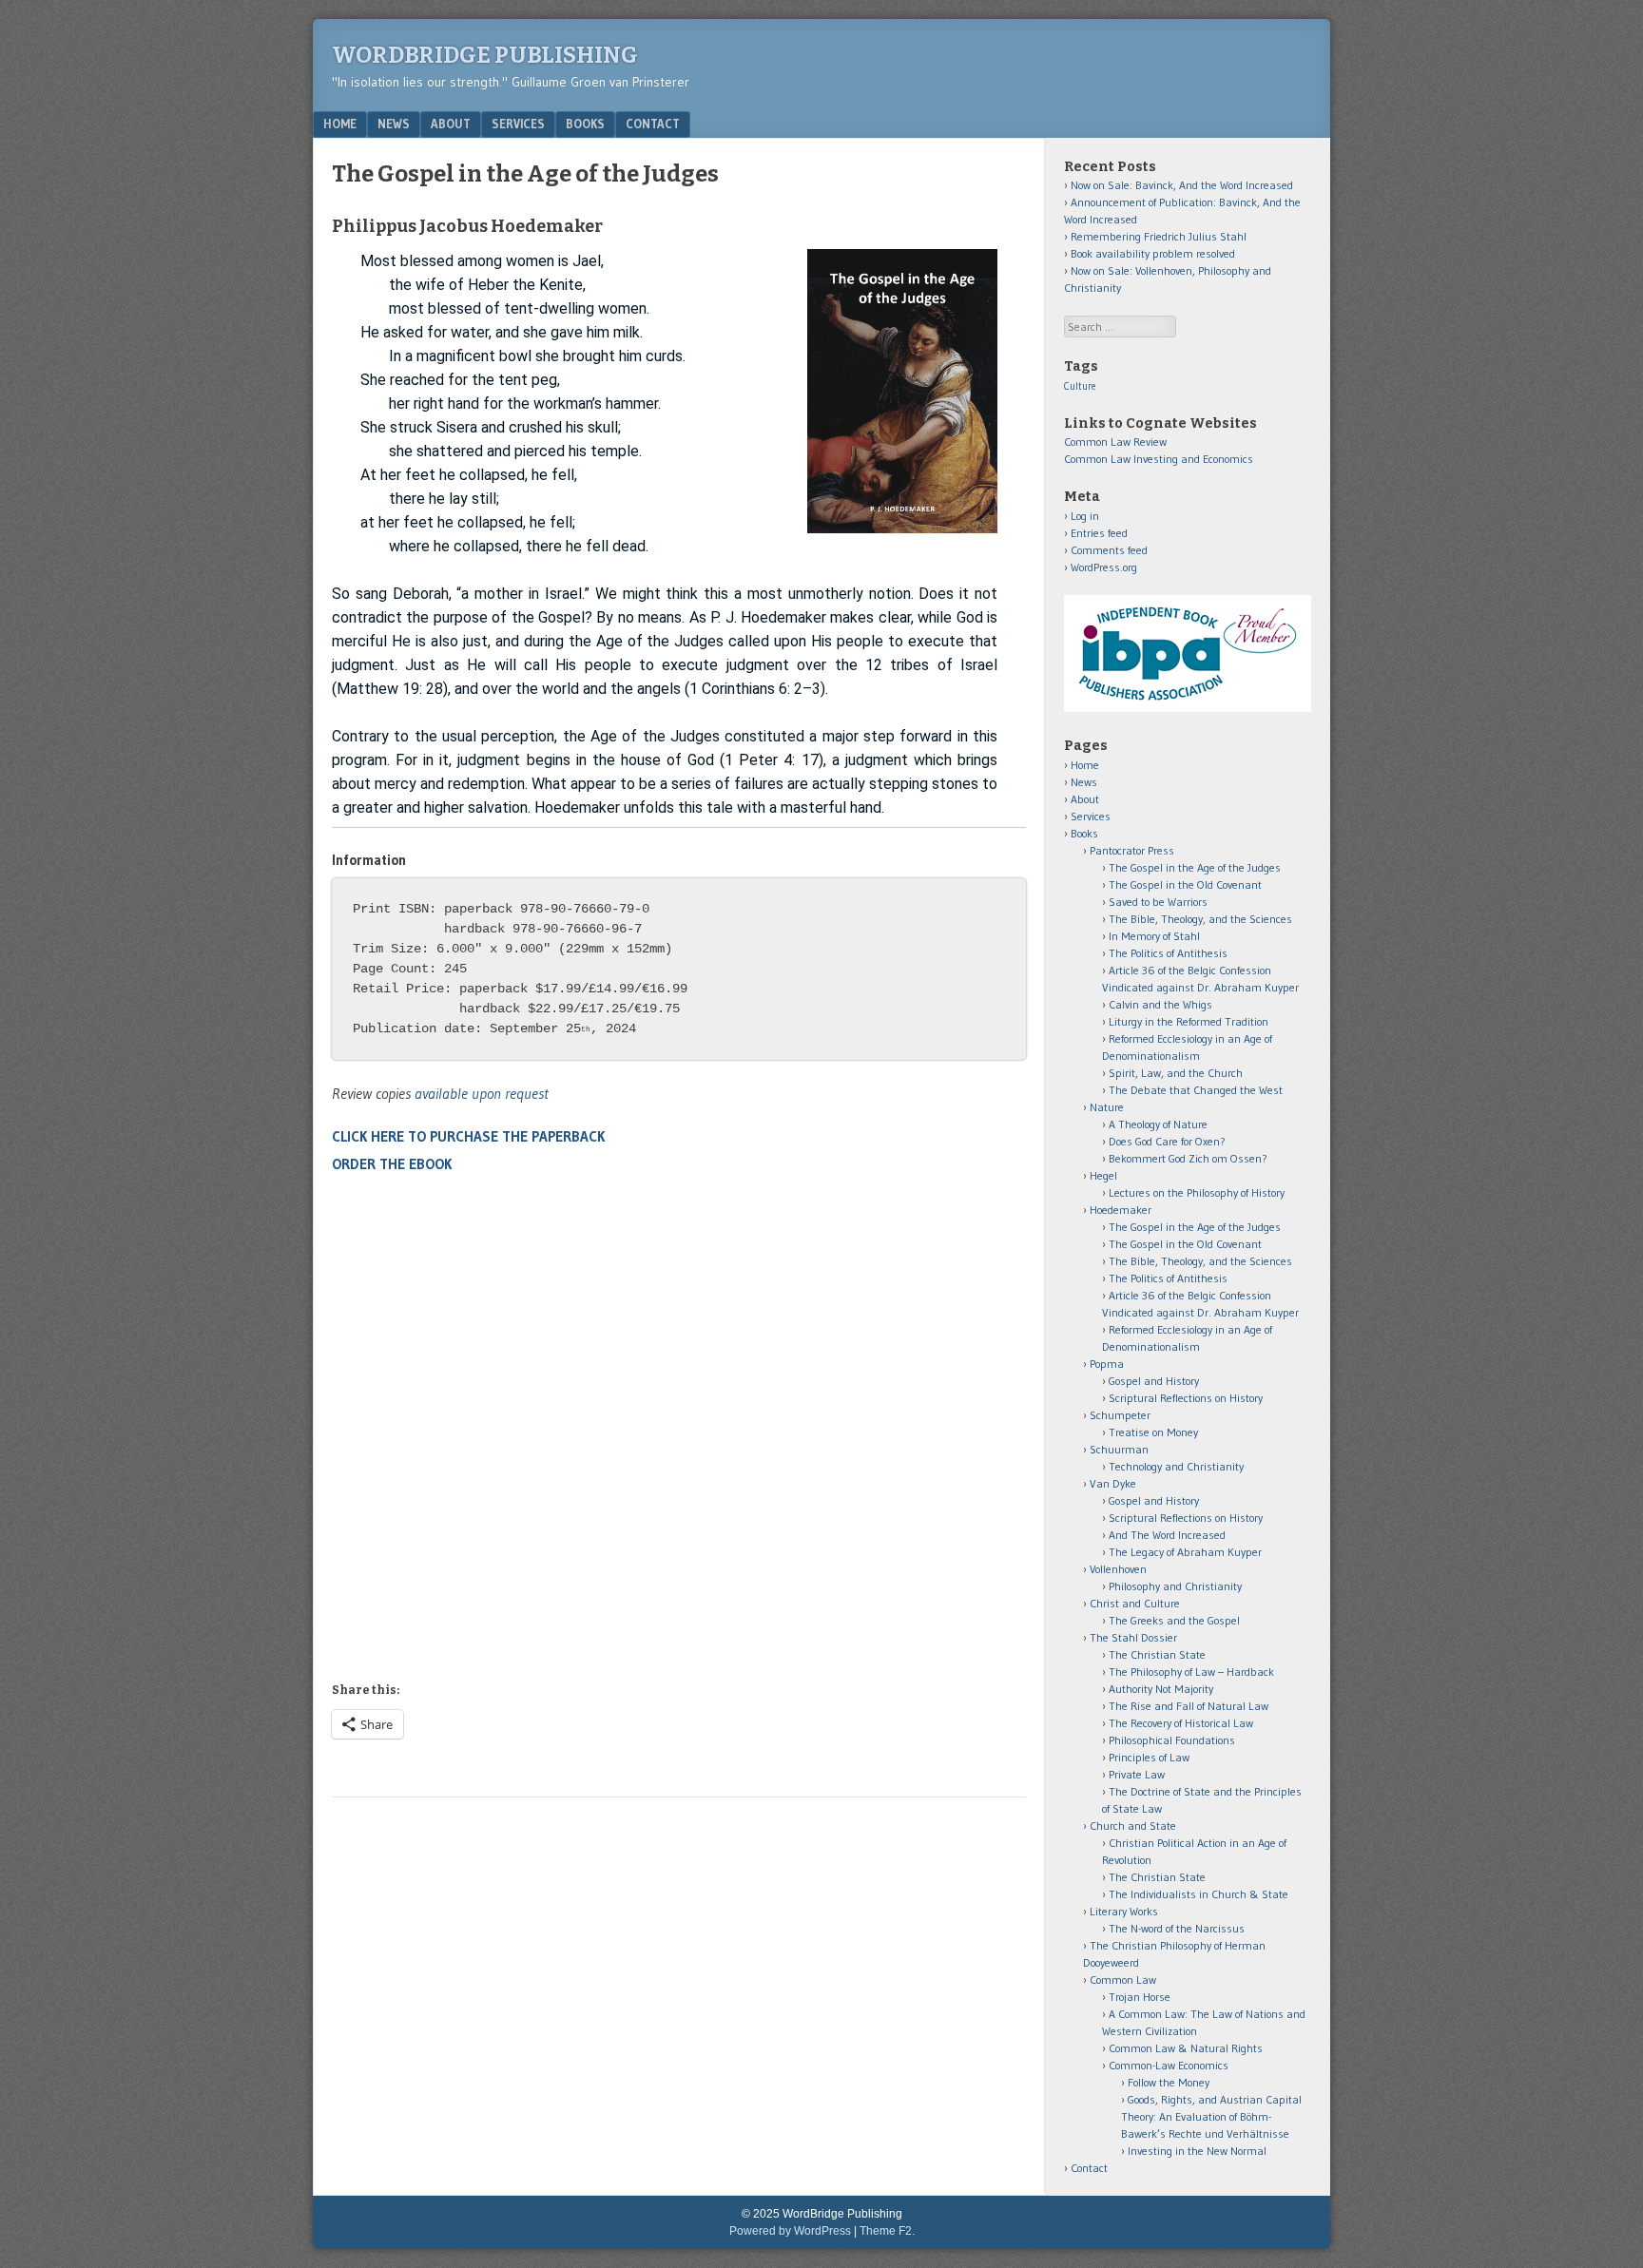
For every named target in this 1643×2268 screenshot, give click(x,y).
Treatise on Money (1153, 1432)
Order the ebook (392, 1164)
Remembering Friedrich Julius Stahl (1159, 236)
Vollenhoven (1118, 1569)
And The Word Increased (1167, 1535)
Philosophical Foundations (1172, 1740)
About (451, 124)
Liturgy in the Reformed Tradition (1189, 1021)
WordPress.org (1104, 567)
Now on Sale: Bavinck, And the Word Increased (1182, 185)
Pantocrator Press (1132, 850)
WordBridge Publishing (485, 55)
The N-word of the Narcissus (1177, 1928)
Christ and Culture (1135, 1603)
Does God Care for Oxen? (1167, 1141)
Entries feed (1099, 533)
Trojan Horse (1140, 1997)
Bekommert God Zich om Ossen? (1188, 1158)
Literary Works (1124, 1911)
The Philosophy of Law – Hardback (1191, 1672)
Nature (1107, 1107)
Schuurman (1119, 1449)
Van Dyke (1113, 1483)
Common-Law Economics (1169, 2065)
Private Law (1137, 1774)
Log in (1085, 516)
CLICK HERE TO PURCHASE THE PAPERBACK (468, 1136)
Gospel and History (1154, 1381)
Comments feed (1109, 550)
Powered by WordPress (790, 2231)
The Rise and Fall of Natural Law (1189, 1706)
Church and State (1133, 1826)
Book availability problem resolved (1153, 253)
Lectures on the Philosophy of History (1197, 1192)
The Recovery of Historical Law (1181, 1723)
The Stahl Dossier (1133, 1637)
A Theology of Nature (1158, 1124)
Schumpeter (1120, 1415)
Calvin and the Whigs (1160, 1004)
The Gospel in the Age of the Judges (1195, 867)
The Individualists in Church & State (1198, 1894)
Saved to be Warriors (1158, 902)
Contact (653, 124)
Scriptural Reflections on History (1186, 1398)
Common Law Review (1115, 442)
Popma (1107, 1364)
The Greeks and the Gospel (1174, 1620)
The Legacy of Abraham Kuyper (1185, 1552)
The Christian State (1157, 1654)
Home (340, 124)
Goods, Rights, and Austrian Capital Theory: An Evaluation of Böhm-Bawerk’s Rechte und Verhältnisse (1211, 2116)
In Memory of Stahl (1154, 936)
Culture (1080, 386)
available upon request (482, 1093)
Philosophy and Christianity (1175, 1586)
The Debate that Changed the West (1196, 1090)
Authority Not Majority (1161, 1689)
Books (585, 124)
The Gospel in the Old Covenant (1185, 884)
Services (518, 124)
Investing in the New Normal (1197, 2151)
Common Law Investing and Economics (1159, 459)
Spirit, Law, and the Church (1176, 1073)
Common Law (1123, 1980)
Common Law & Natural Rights (1186, 2048)
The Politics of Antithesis (1168, 953)
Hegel (1103, 1175)
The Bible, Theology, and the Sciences (1200, 919)
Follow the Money (1169, 2082)
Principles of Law (1149, 1757)
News (394, 124)
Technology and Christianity (1176, 1466)
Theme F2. (887, 2231)
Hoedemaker (1121, 1210)
